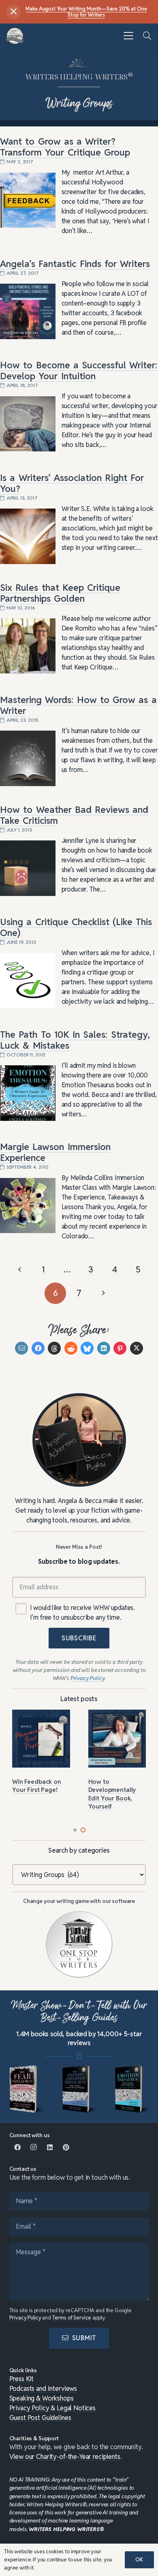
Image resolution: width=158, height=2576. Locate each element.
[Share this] (38, 1348)
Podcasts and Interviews (43, 2389)
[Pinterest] (66, 2147)
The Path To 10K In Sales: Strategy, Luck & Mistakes (75, 1040)
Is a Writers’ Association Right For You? (72, 483)
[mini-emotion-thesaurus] (132, 2089)
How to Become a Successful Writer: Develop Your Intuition (79, 371)
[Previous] (20, 1270)
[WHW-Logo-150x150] (15, 36)
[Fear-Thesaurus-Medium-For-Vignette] (27, 2089)
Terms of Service (72, 2318)
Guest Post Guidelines (40, 2418)
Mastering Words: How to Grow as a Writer (78, 705)
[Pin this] (120, 1348)
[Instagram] (34, 2147)
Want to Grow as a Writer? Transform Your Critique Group (65, 147)
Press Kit (22, 2379)
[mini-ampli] (79, 2089)
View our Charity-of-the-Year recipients (65, 2457)
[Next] (103, 1293)
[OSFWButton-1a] (79, 1944)
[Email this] (21, 1348)
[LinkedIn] (50, 2147)
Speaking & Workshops (42, 2398)
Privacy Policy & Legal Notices (53, 2408)
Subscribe (79, 1638)
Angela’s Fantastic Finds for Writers (75, 264)
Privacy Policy (25, 2318)
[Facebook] (17, 2147)
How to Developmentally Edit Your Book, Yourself (112, 1794)
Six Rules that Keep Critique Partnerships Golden (60, 593)
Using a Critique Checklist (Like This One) (76, 927)
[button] (128, 36)
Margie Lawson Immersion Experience (55, 1152)
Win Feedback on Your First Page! (37, 1786)
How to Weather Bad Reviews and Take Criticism (74, 815)
